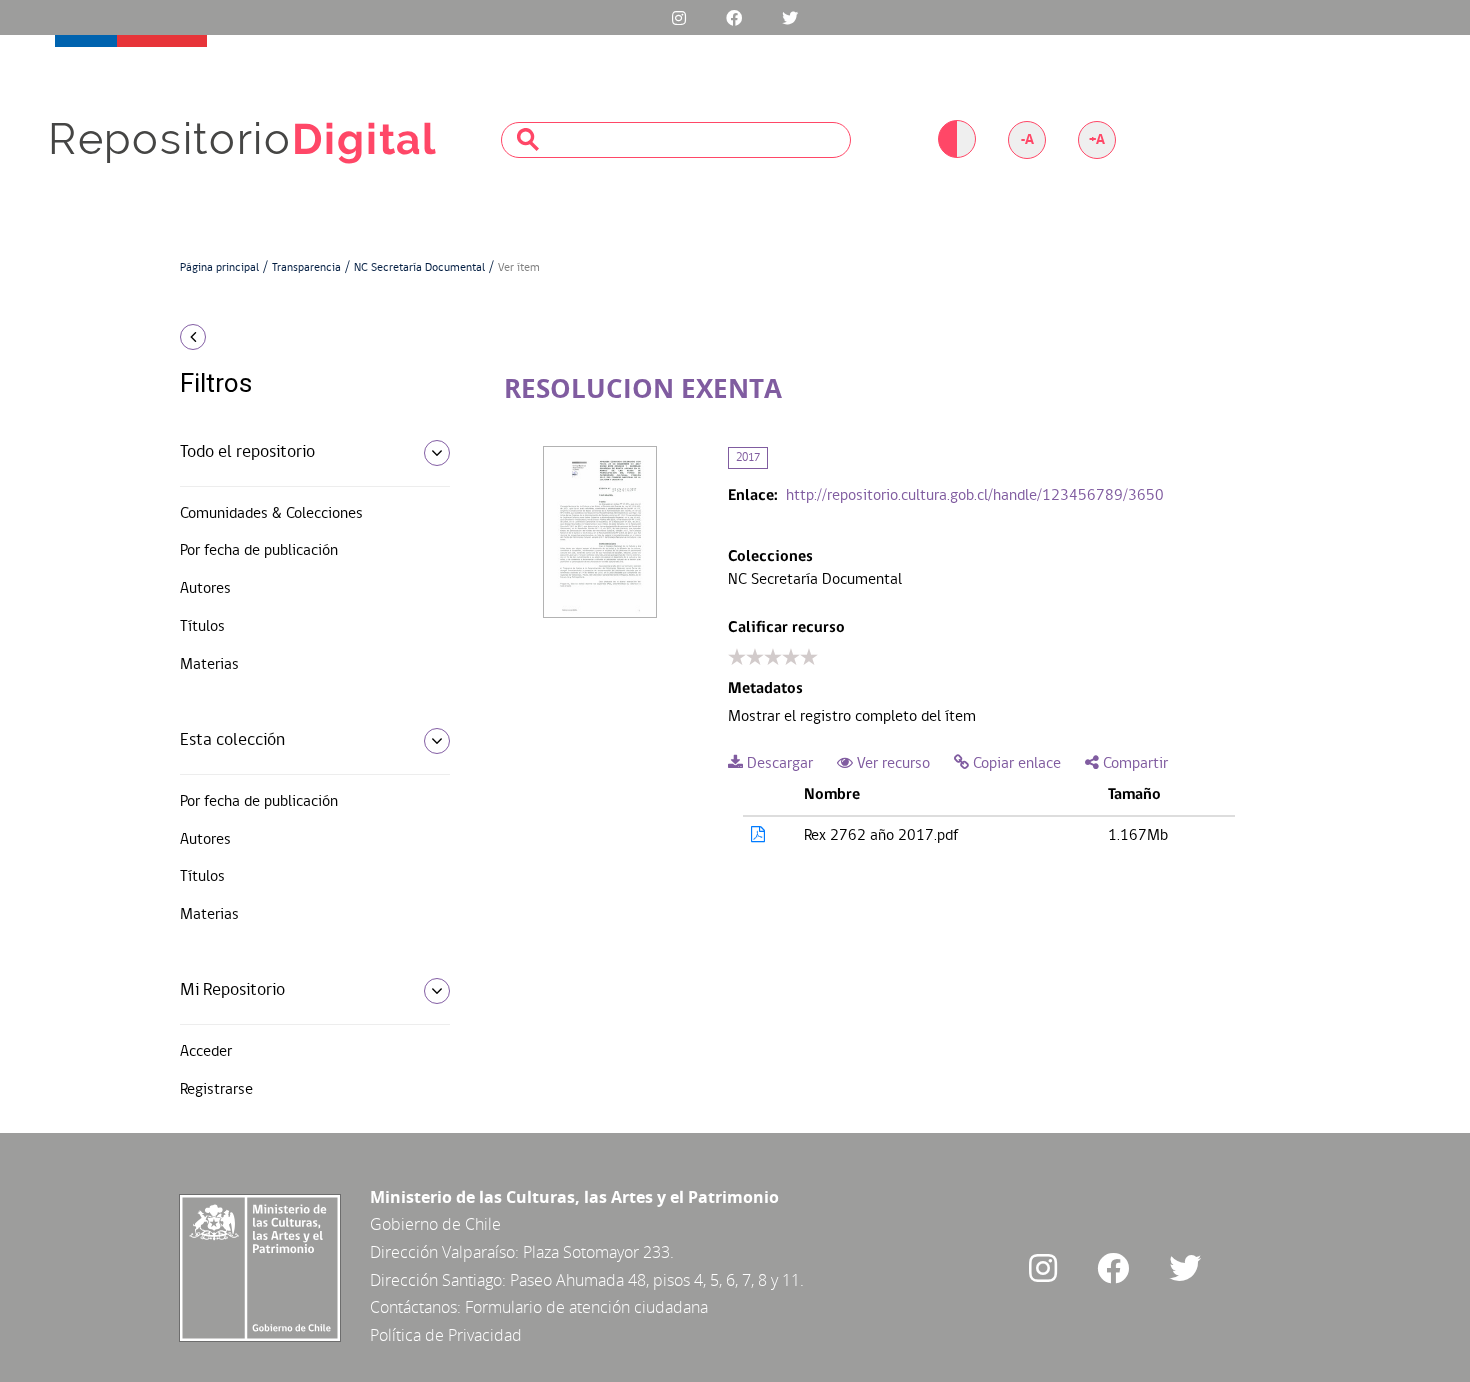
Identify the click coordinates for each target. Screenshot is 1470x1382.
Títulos (202, 627)
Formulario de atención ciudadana (586, 1307)
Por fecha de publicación (259, 551)
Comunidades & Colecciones (271, 514)
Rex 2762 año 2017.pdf (881, 836)
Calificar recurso (786, 628)
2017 (748, 458)
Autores (205, 589)
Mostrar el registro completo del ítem (852, 717)
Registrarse (216, 1090)
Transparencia (306, 268)
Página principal (219, 268)
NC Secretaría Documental (419, 268)
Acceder (206, 1052)
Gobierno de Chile (435, 1224)
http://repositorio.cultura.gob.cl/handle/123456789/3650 (975, 496)
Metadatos (765, 689)
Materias (209, 665)
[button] (307, 337)
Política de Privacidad (446, 1335)
